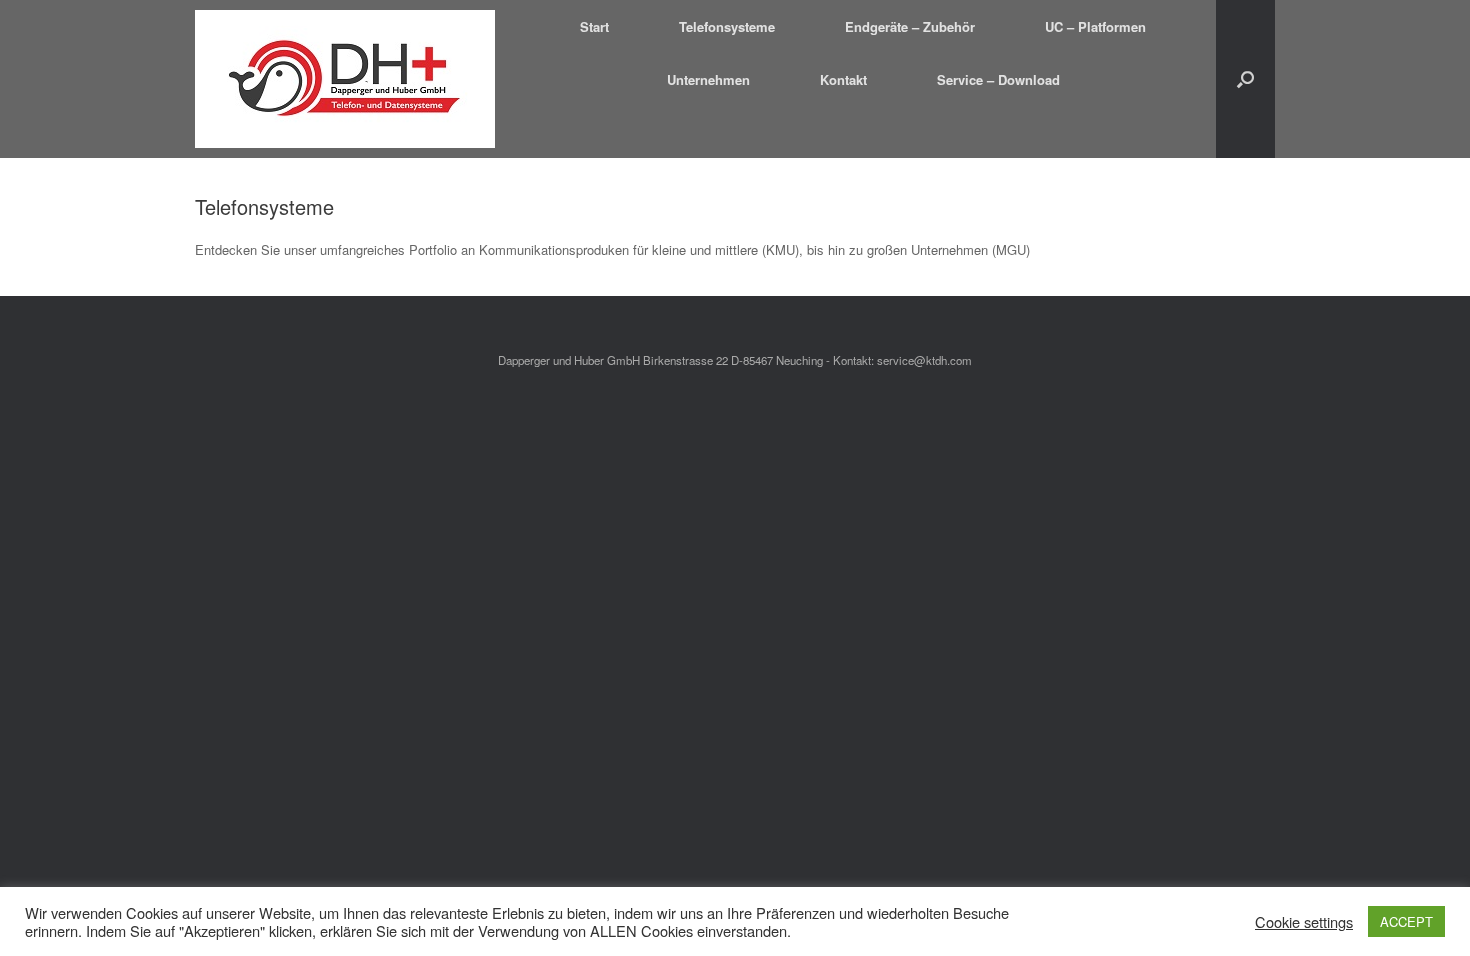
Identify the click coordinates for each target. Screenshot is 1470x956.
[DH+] (345, 79)
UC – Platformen (1095, 26)
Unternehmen (708, 79)
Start (594, 26)
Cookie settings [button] (1304, 922)
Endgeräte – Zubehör (910, 26)
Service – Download (998, 79)
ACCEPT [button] (1406, 921)
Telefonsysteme (727, 26)
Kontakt (843, 79)
